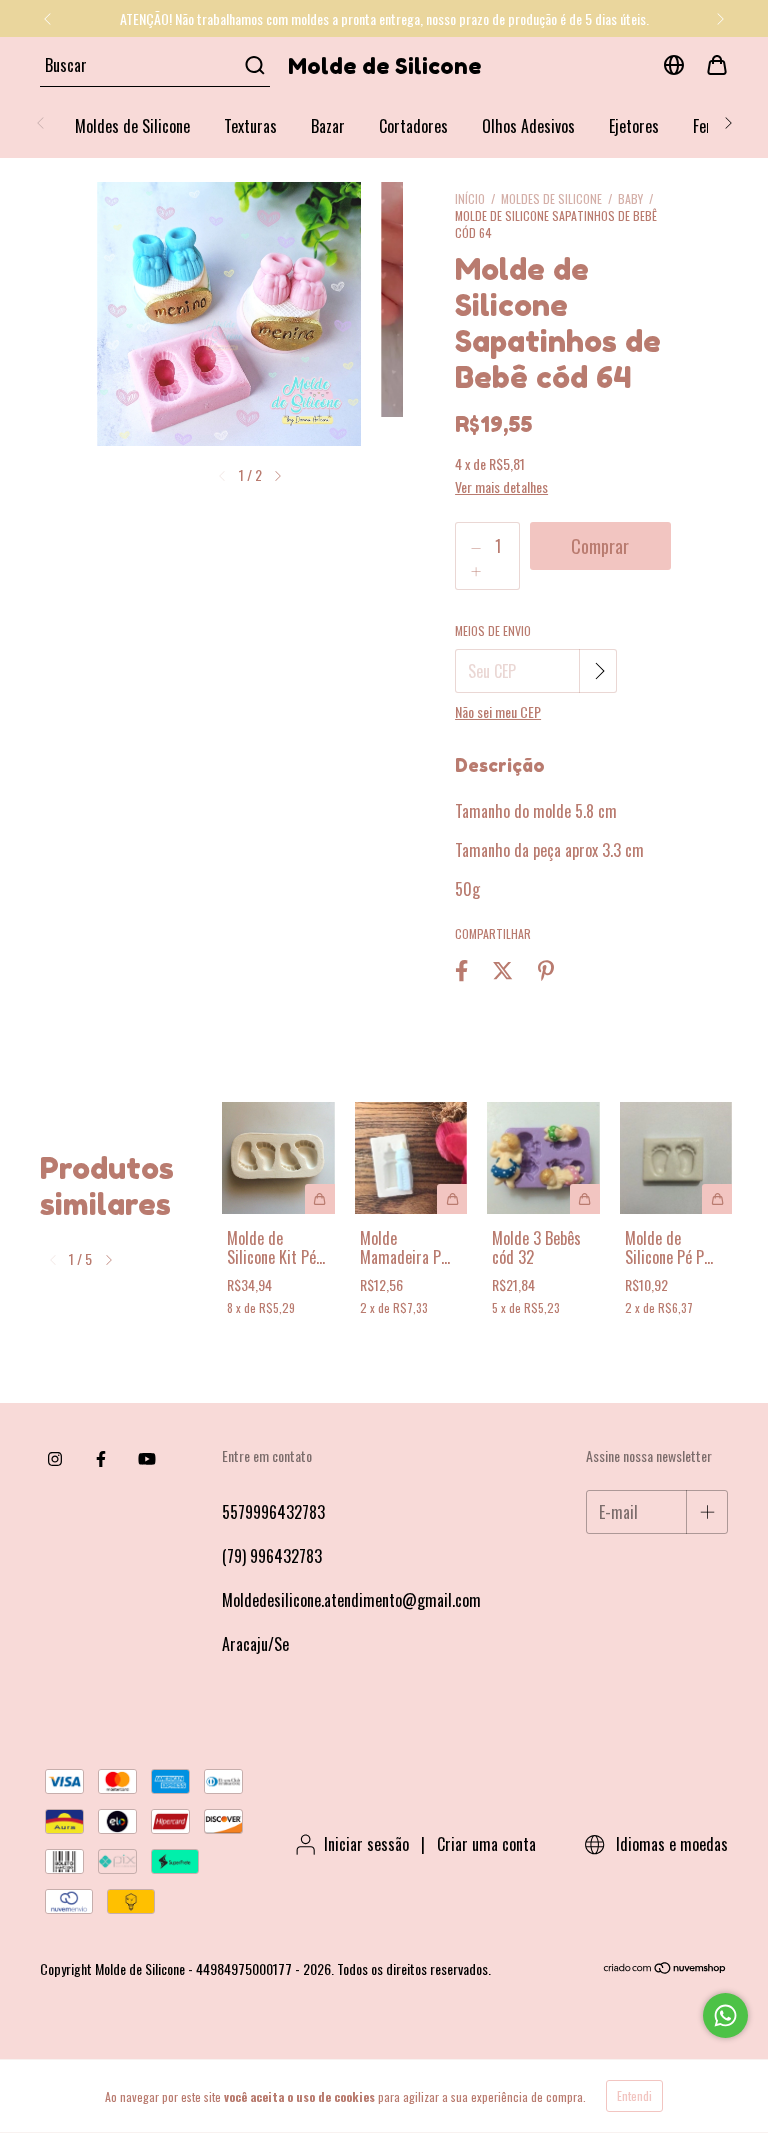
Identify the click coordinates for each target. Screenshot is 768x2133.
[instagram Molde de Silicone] (55, 1458)
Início (470, 198)
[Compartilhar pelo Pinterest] (546, 970)
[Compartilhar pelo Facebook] (461, 970)
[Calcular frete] (600, 671)
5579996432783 (273, 1512)
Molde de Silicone (384, 66)
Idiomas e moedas (670, 1844)
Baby (630, 198)
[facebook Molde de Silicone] (101, 1458)
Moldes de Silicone (132, 126)
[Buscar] (253, 65)
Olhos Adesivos (528, 126)
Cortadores (413, 126)
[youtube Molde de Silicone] (147, 1458)
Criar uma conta (486, 1844)
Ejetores (634, 126)
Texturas (250, 126)
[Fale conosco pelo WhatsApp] (725, 2015)
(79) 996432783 (272, 1556)
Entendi (634, 2095)
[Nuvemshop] (665, 1968)
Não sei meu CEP (498, 711)
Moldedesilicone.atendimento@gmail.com (351, 1600)
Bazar (328, 126)
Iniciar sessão (366, 1844)
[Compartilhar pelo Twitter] (502, 970)
